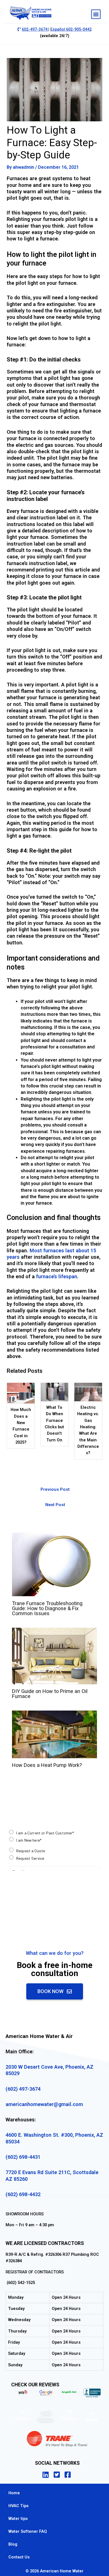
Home (14, 2493)
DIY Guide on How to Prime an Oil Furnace (50, 1694)
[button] (96, 14)
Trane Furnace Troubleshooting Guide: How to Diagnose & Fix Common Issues (47, 1608)
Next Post (55, 1505)
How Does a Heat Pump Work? (47, 1765)
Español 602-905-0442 (71, 29)
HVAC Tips (18, 2506)
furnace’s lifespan (57, 1276)
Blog (13, 2544)
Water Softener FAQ (28, 2531)
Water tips (18, 2519)
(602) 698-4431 (23, 2157)
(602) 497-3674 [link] (23, 2089)
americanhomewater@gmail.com (44, 2104)
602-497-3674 (35, 29)
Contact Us (19, 2557)
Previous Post (55, 1489)
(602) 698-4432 (23, 2194)
